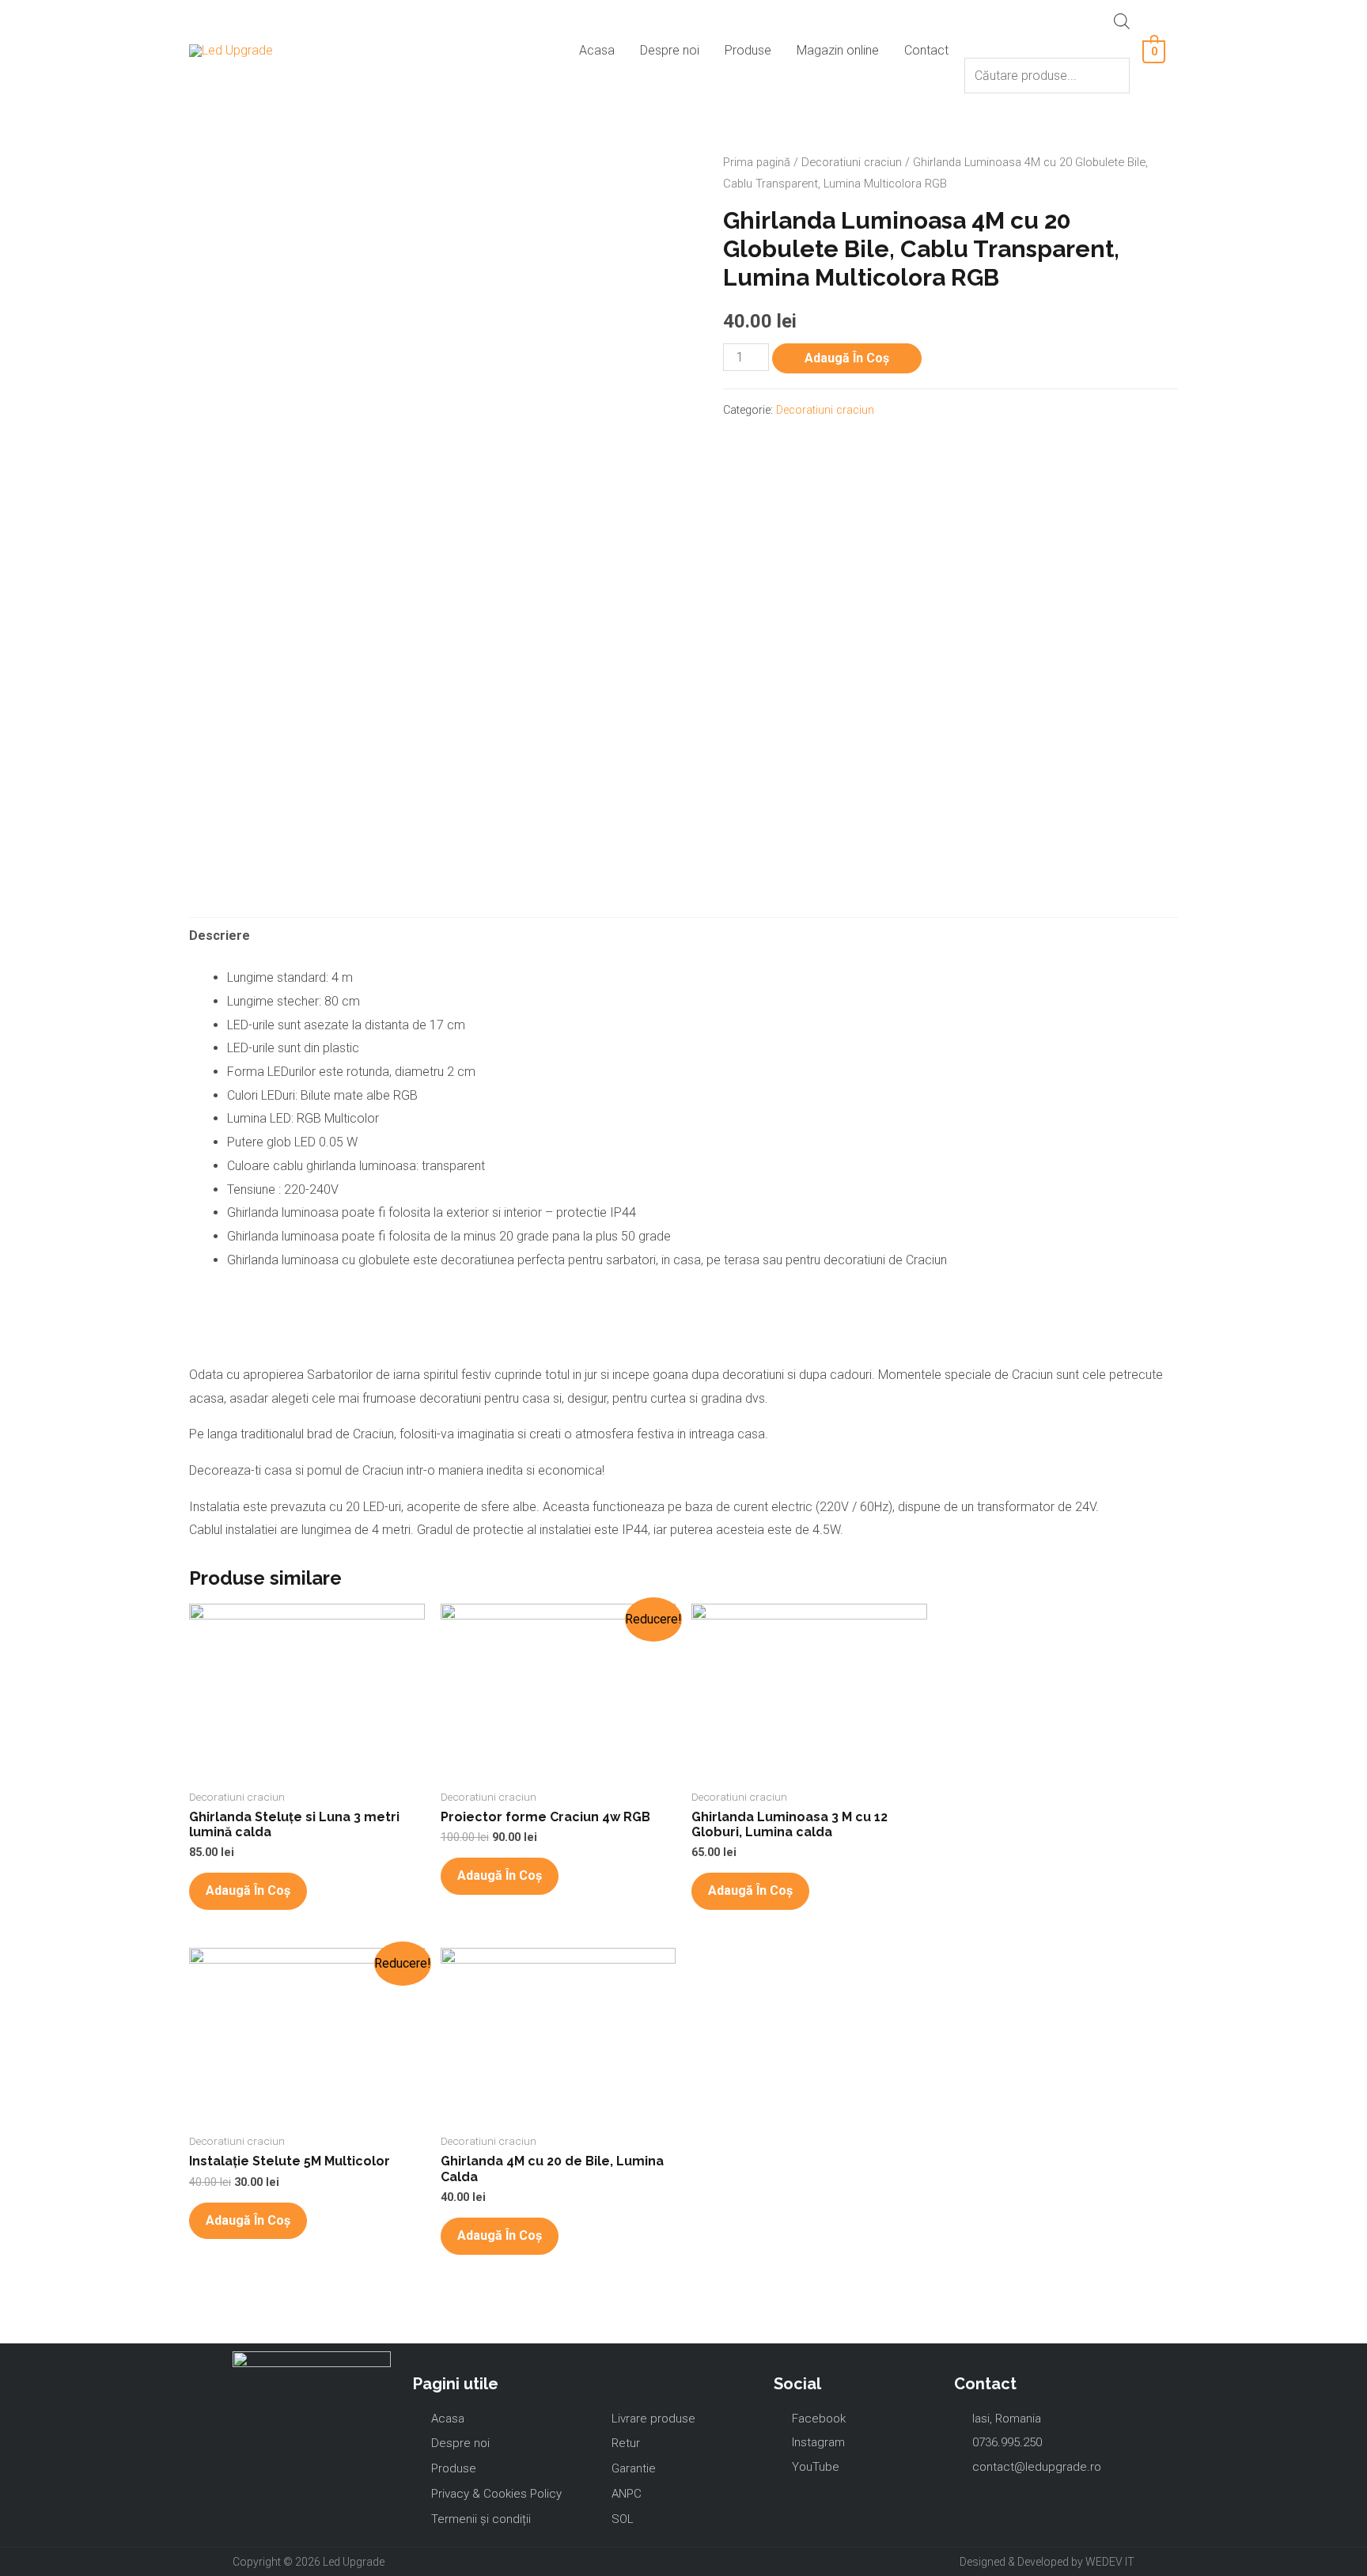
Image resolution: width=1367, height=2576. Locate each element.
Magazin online (838, 50)
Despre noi (670, 50)
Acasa (597, 50)
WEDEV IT (1110, 2562)
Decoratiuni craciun (852, 162)
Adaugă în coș (847, 358)
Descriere (220, 936)
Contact (926, 50)
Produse (748, 50)
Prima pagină (757, 162)
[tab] (220, 936)
